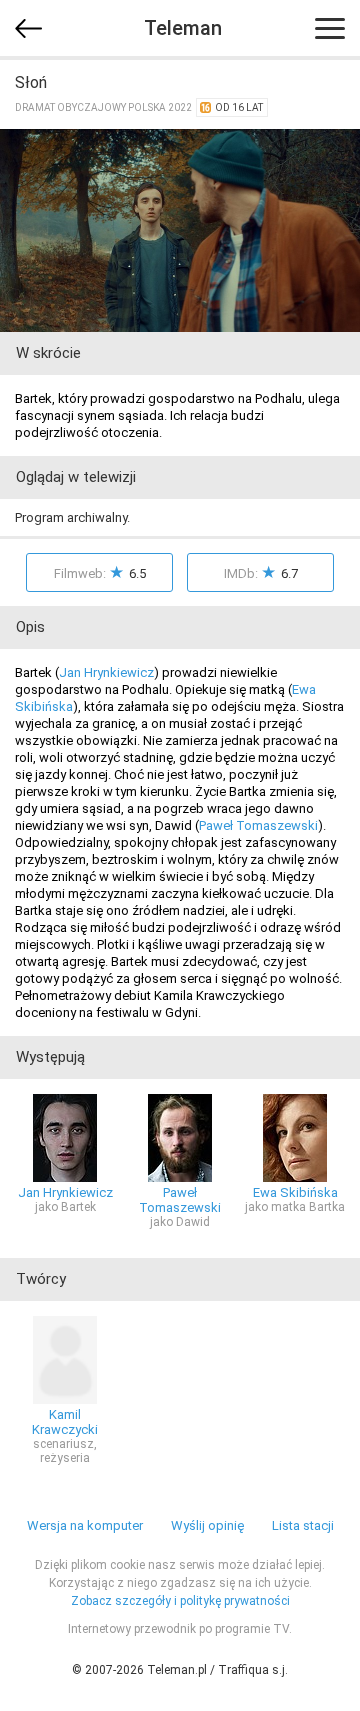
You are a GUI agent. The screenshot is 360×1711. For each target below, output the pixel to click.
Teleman (183, 28)
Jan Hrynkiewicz (106, 672)
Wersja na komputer (85, 1525)
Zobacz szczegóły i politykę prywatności (180, 1601)
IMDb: (261, 572)
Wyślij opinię (207, 1525)
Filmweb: (100, 572)
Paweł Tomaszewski (258, 825)
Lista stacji (303, 1525)
